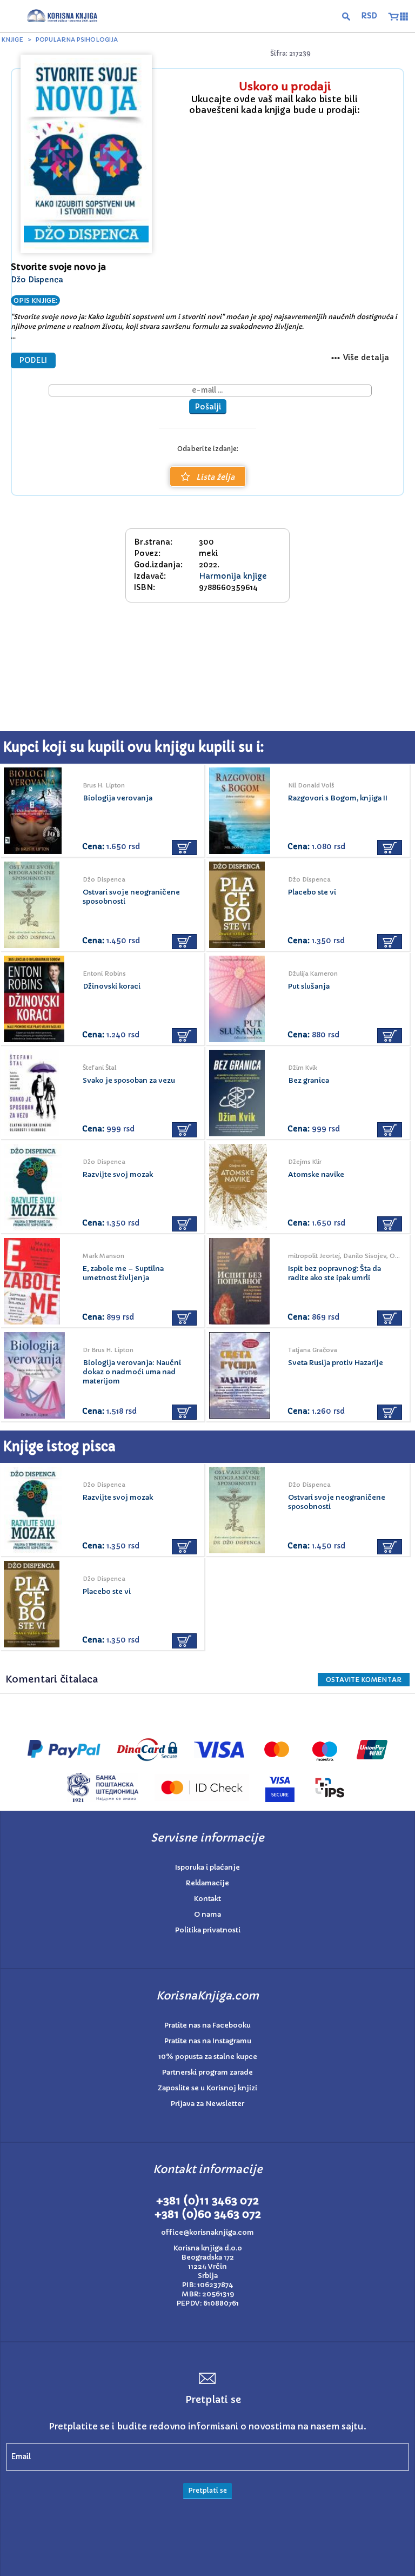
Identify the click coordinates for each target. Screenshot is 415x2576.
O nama (207, 1914)
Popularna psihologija (77, 39)
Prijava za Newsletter (207, 2104)
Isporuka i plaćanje (207, 1867)
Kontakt (207, 1899)
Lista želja (215, 477)
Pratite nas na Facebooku (207, 2025)
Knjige (12, 39)
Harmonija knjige (233, 576)
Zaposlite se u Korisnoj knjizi (207, 2088)
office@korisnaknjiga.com (207, 2232)
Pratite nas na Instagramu (208, 2041)
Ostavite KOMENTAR (364, 1680)
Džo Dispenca (37, 280)
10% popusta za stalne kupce (208, 2057)
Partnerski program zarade (207, 2072)
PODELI (33, 360)
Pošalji (208, 407)
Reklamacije (207, 1883)
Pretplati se (207, 2490)
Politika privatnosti (208, 1930)
